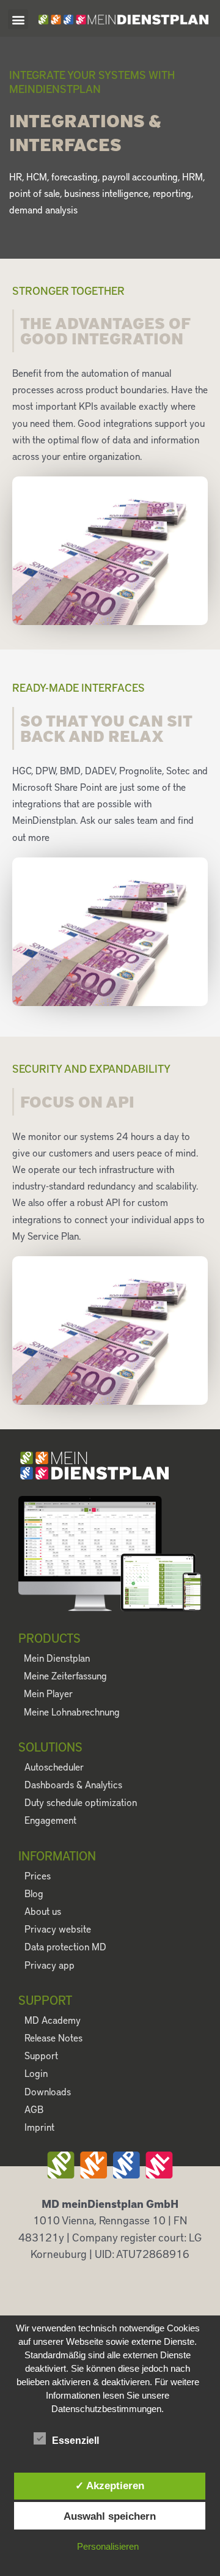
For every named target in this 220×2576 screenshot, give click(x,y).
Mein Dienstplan (57, 1658)
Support (41, 2055)
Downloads (48, 2091)
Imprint (39, 2127)
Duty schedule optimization (81, 1802)
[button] (18, 19)
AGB (34, 2109)
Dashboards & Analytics (73, 1784)
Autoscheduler (54, 1767)
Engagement (50, 1820)
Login (36, 2073)
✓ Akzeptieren (110, 2485)
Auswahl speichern (110, 2516)
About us (43, 1911)
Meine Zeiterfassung (65, 1675)
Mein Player (48, 1693)
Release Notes (53, 2037)
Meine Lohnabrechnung (72, 1712)
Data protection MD (65, 1946)
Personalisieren (108, 2546)
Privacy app (50, 1965)
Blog (34, 1893)
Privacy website (58, 1929)
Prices (38, 1875)
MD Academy (53, 2020)
